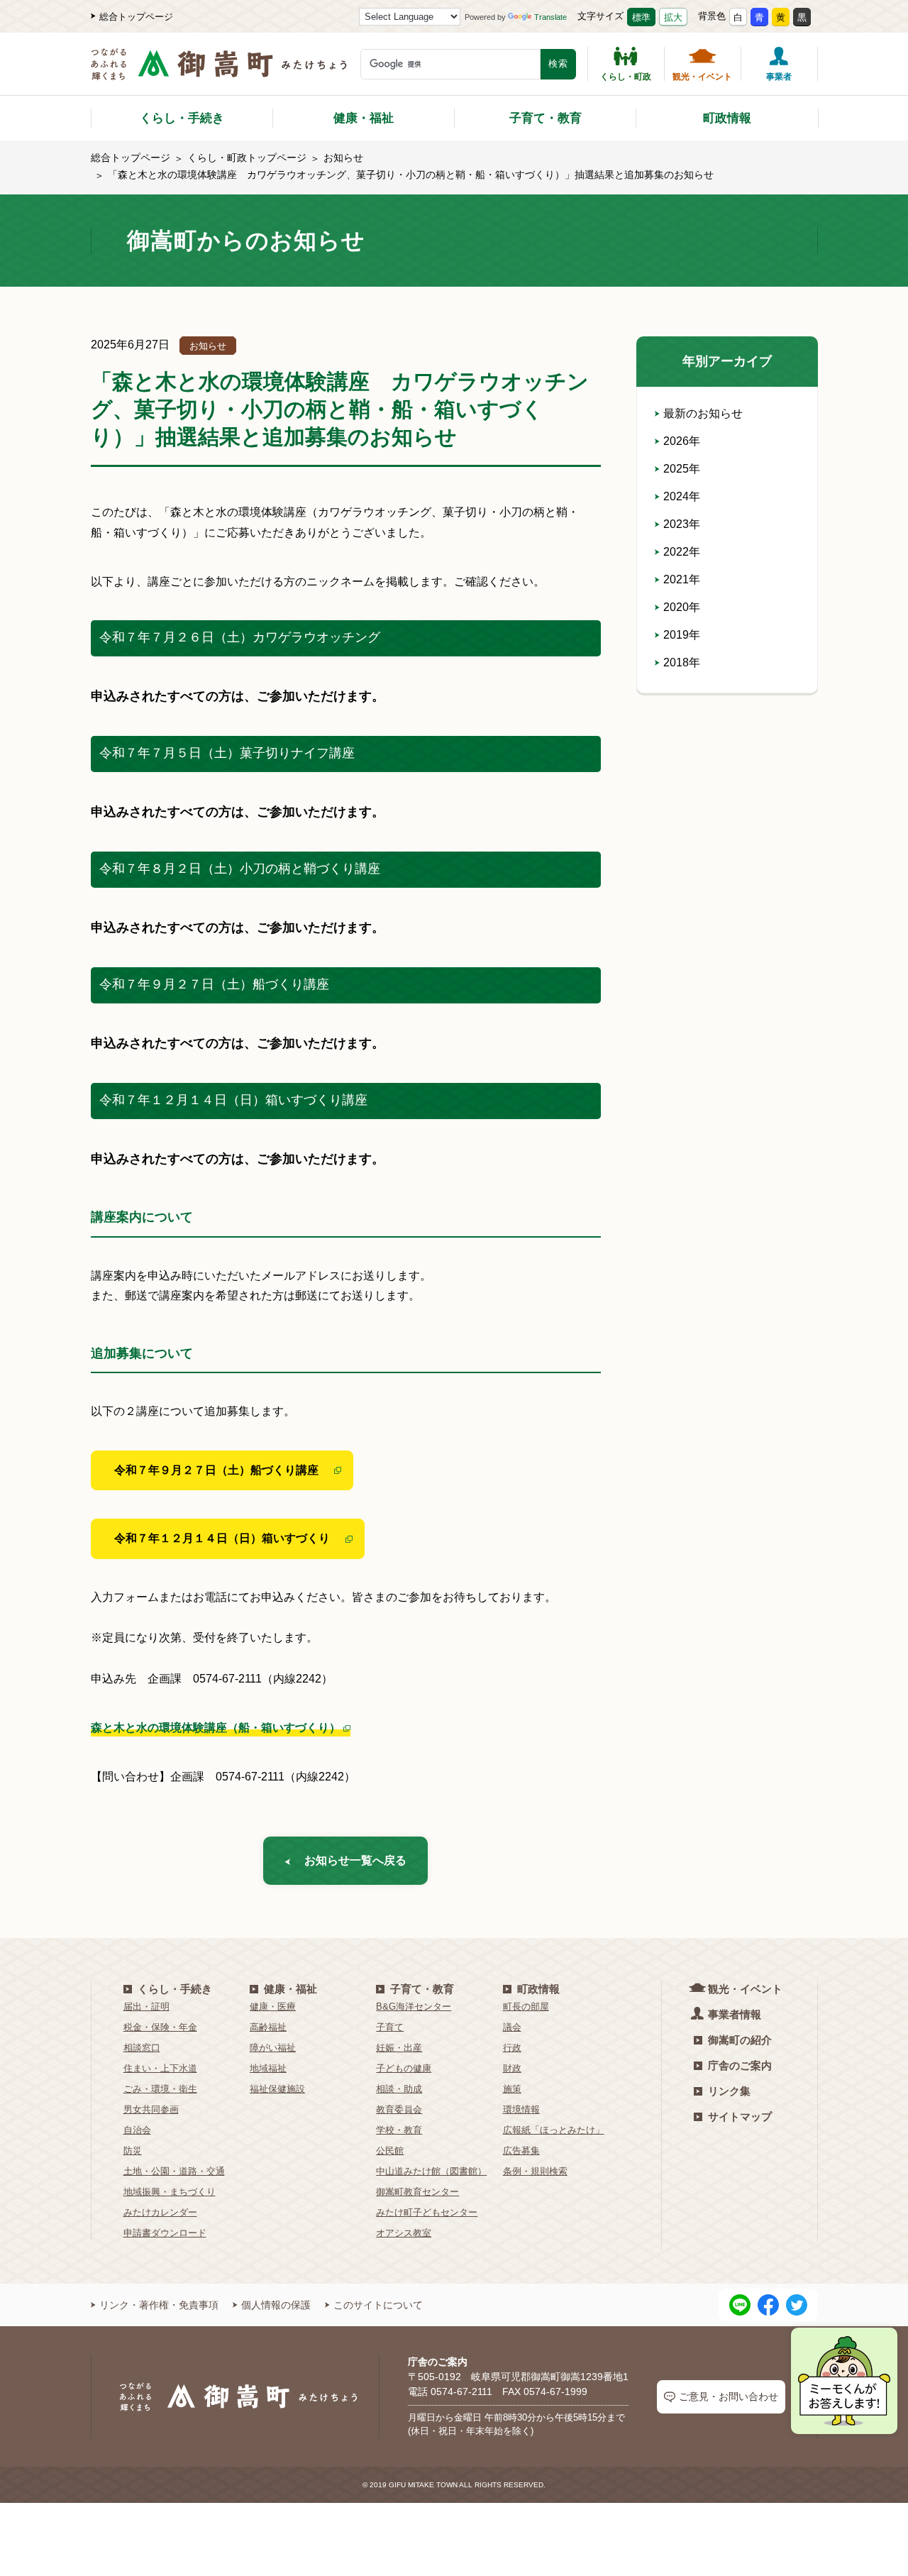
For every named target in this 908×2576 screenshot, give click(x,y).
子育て (390, 2027)
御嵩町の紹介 (740, 2040)
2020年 (682, 607)
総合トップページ (136, 17)
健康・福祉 (364, 118)
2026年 (682, 441)
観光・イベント (702, 76)
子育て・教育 (546, 118)
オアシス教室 (404, 2233)
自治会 (137, 2130)
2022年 (682, 552)
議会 (512, 2027)
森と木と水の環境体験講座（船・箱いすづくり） (216, 1728)
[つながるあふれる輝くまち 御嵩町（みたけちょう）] (219, 71)
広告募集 (521, 2151)
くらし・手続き (182, 118)
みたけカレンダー (160, 2212)
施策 (512, 2089)
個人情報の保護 (276, 2305)
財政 (512, 2068)
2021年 (682, 579)
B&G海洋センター (414, 2007)
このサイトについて (378, 2305)
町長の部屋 (526, 2007)
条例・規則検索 (535, 2171)
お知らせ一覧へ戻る (355, 1860)
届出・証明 (146, 2007)
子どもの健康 (404, 2068)
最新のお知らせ (703, 413)
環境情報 (521, 2109)
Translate (550, 17)
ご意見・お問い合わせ (729, 2396)
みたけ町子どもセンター (427, 2212)
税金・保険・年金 (160, 2027)
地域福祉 (268, 2068)
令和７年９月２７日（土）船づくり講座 (216, 1470)
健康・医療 (273, 2007)
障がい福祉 (273, 2048)
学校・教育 (399, 2130)
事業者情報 (735, 2014)
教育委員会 (399, 2109)
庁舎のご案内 (740, 2065)
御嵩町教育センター (417, 2192)
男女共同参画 (151, 2109)
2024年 (682, 496)
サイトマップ (740, 2117)
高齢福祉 (268, 2027)
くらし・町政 (626, 76)
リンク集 (729, 2091)
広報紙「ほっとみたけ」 (554, 2130)
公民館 (390, 2151)
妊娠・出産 (399, 2048)
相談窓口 (142, 2048)
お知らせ (343, 158)
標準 (641, 17)
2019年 (682, 635)
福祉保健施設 (277, 2089)
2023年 (682, 524)
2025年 (682, 469)
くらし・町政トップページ (247, 158)
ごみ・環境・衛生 (160, 2089)
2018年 (682, 662)
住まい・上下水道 (160, 2068)
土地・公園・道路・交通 (174, 2171)
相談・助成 (399, 2089)
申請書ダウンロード (165, 2233)
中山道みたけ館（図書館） (431, 2171)
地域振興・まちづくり (170, 2192)
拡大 (673, 17)
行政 (512, 2048)
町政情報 (727, 118)
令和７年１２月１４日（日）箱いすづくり (222, 1538)
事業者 (779, 76)
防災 (133, 2151)
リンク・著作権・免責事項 (159, 2305)
